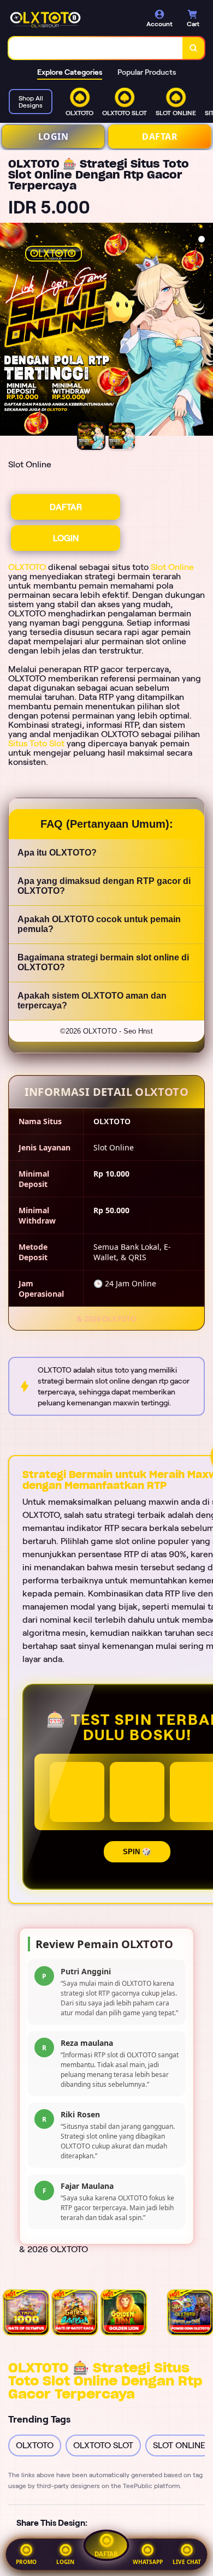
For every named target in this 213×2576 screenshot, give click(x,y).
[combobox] (96, 48)
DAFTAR (160, 136)
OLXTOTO (27, 567)
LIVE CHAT (187, 2562)
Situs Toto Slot (36, 743)
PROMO (26, 2562)
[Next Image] (204, 331)
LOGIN (54, 136)
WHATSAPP (148, 2562)
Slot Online (172, 567)
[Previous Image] (9, 331)
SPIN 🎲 (137, 1852)
